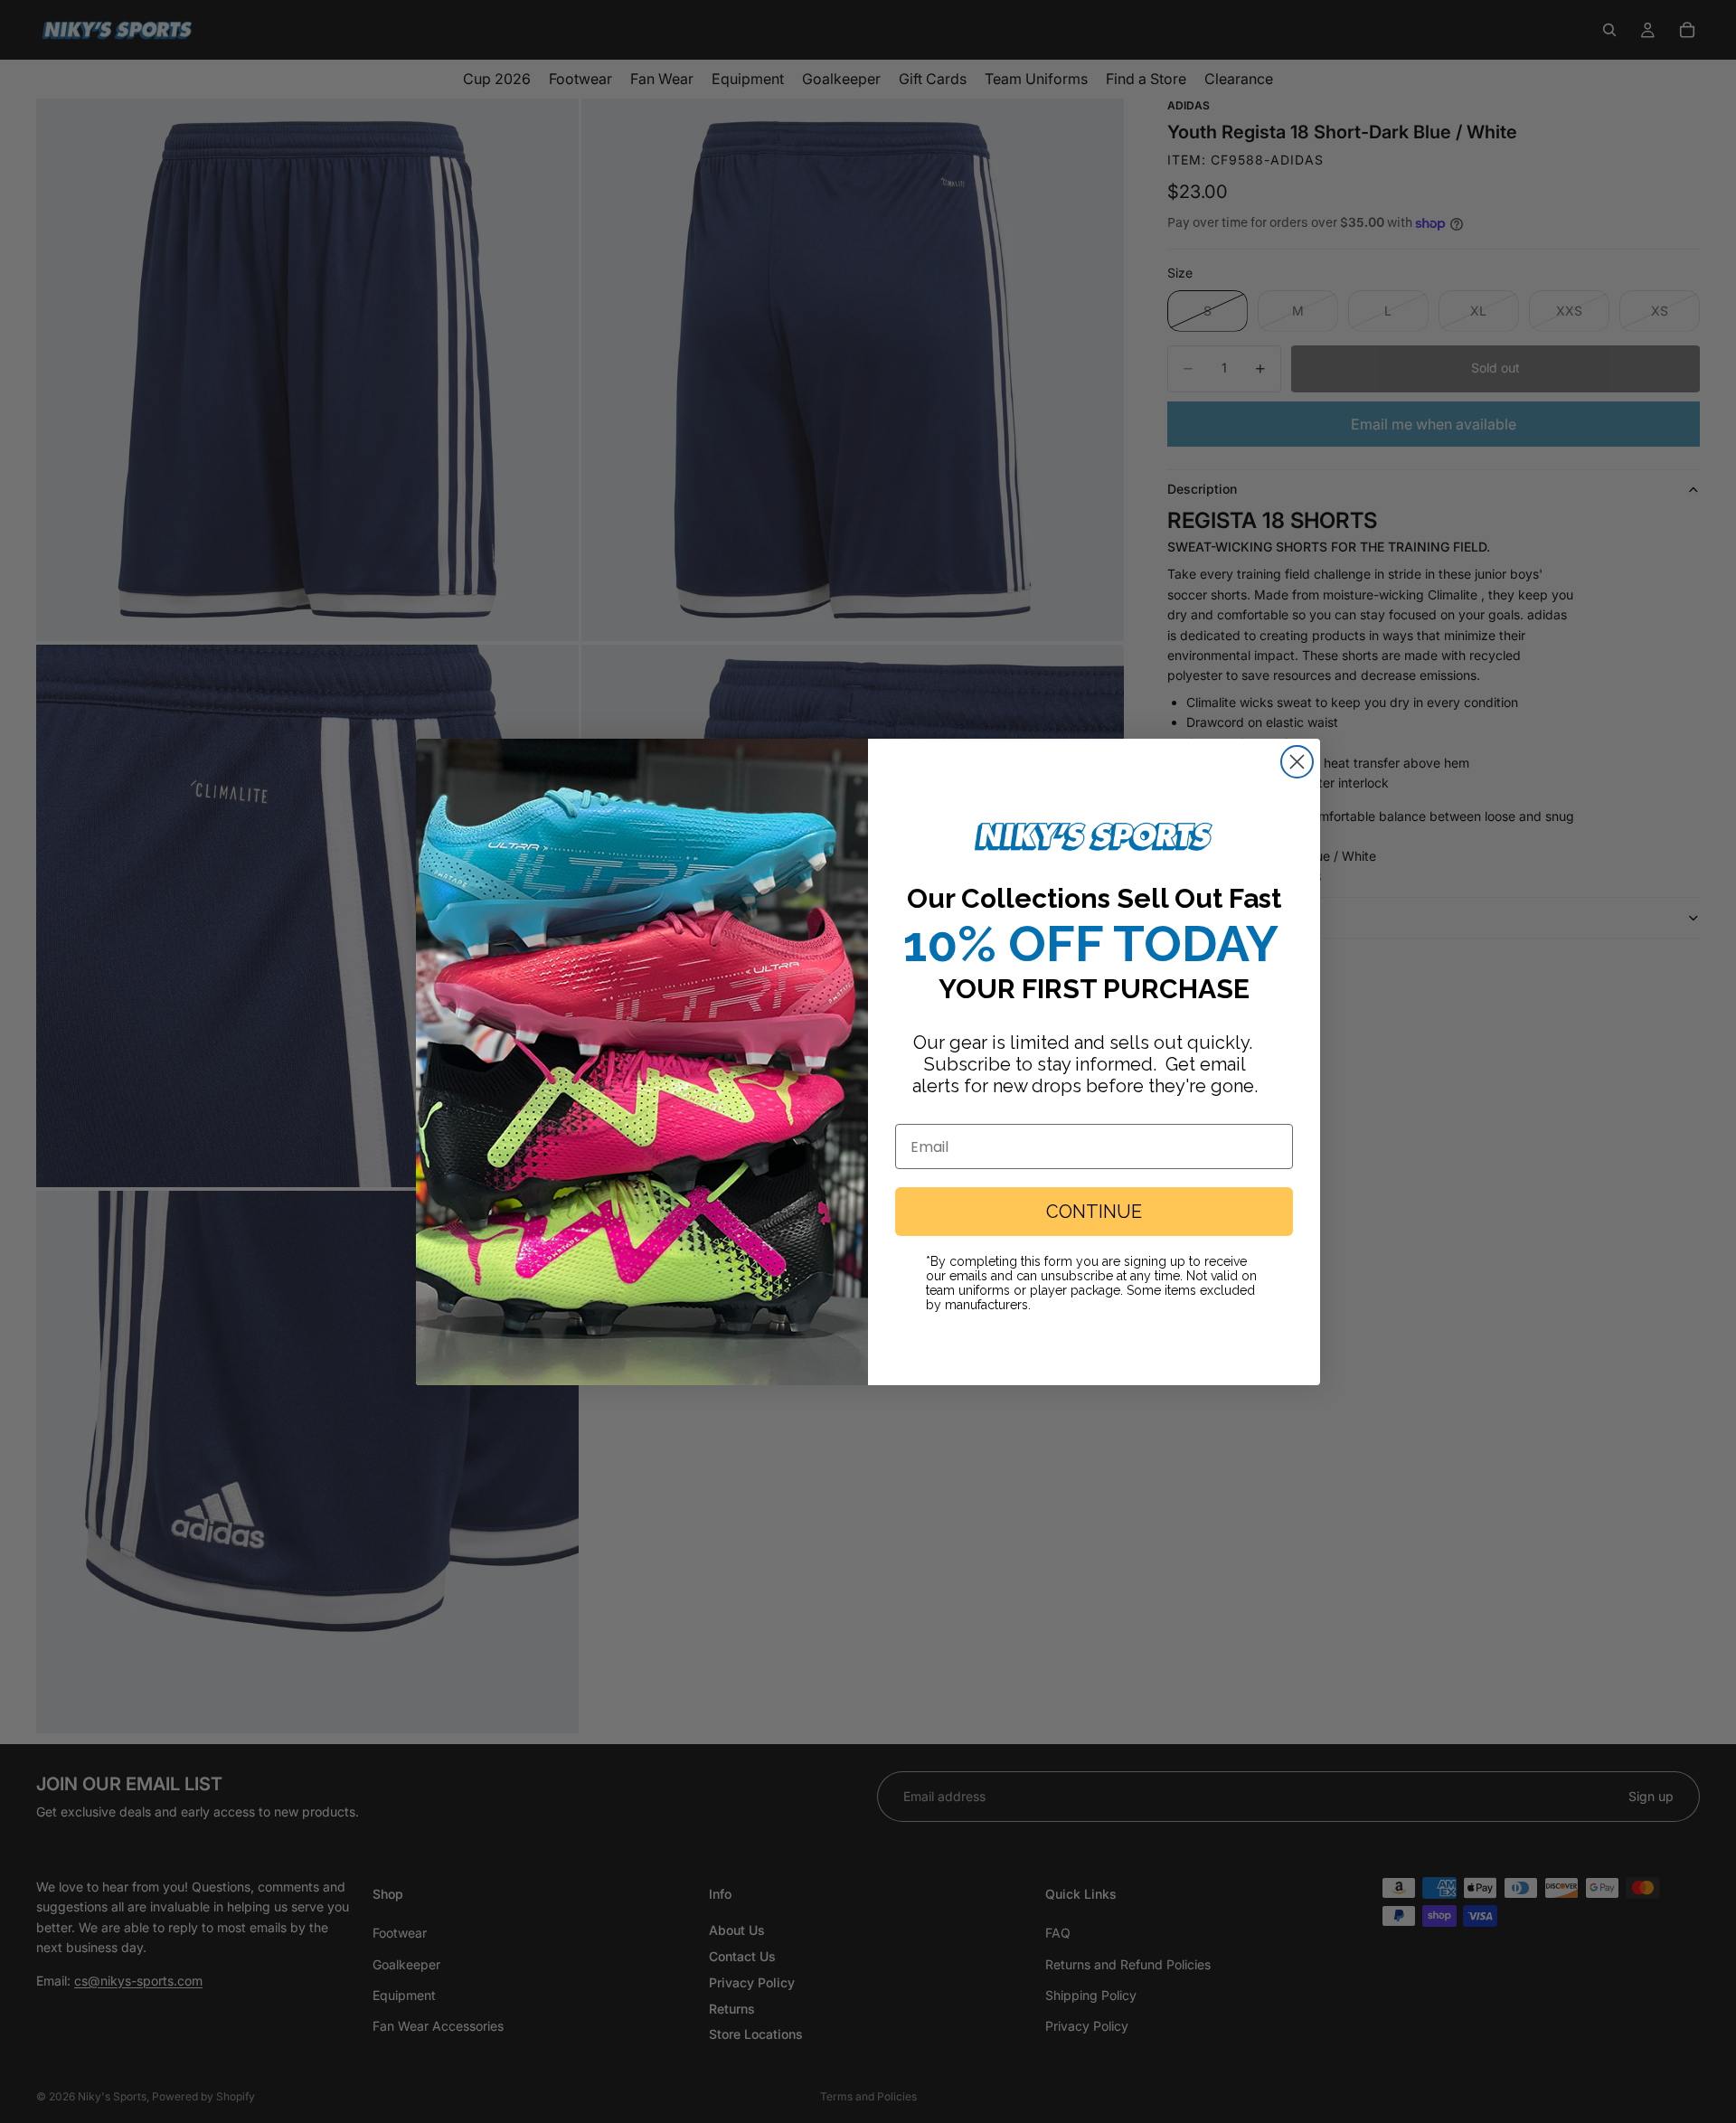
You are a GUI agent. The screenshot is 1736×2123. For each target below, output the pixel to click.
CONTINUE (1094, 1212)
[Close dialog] (1297, 762)
